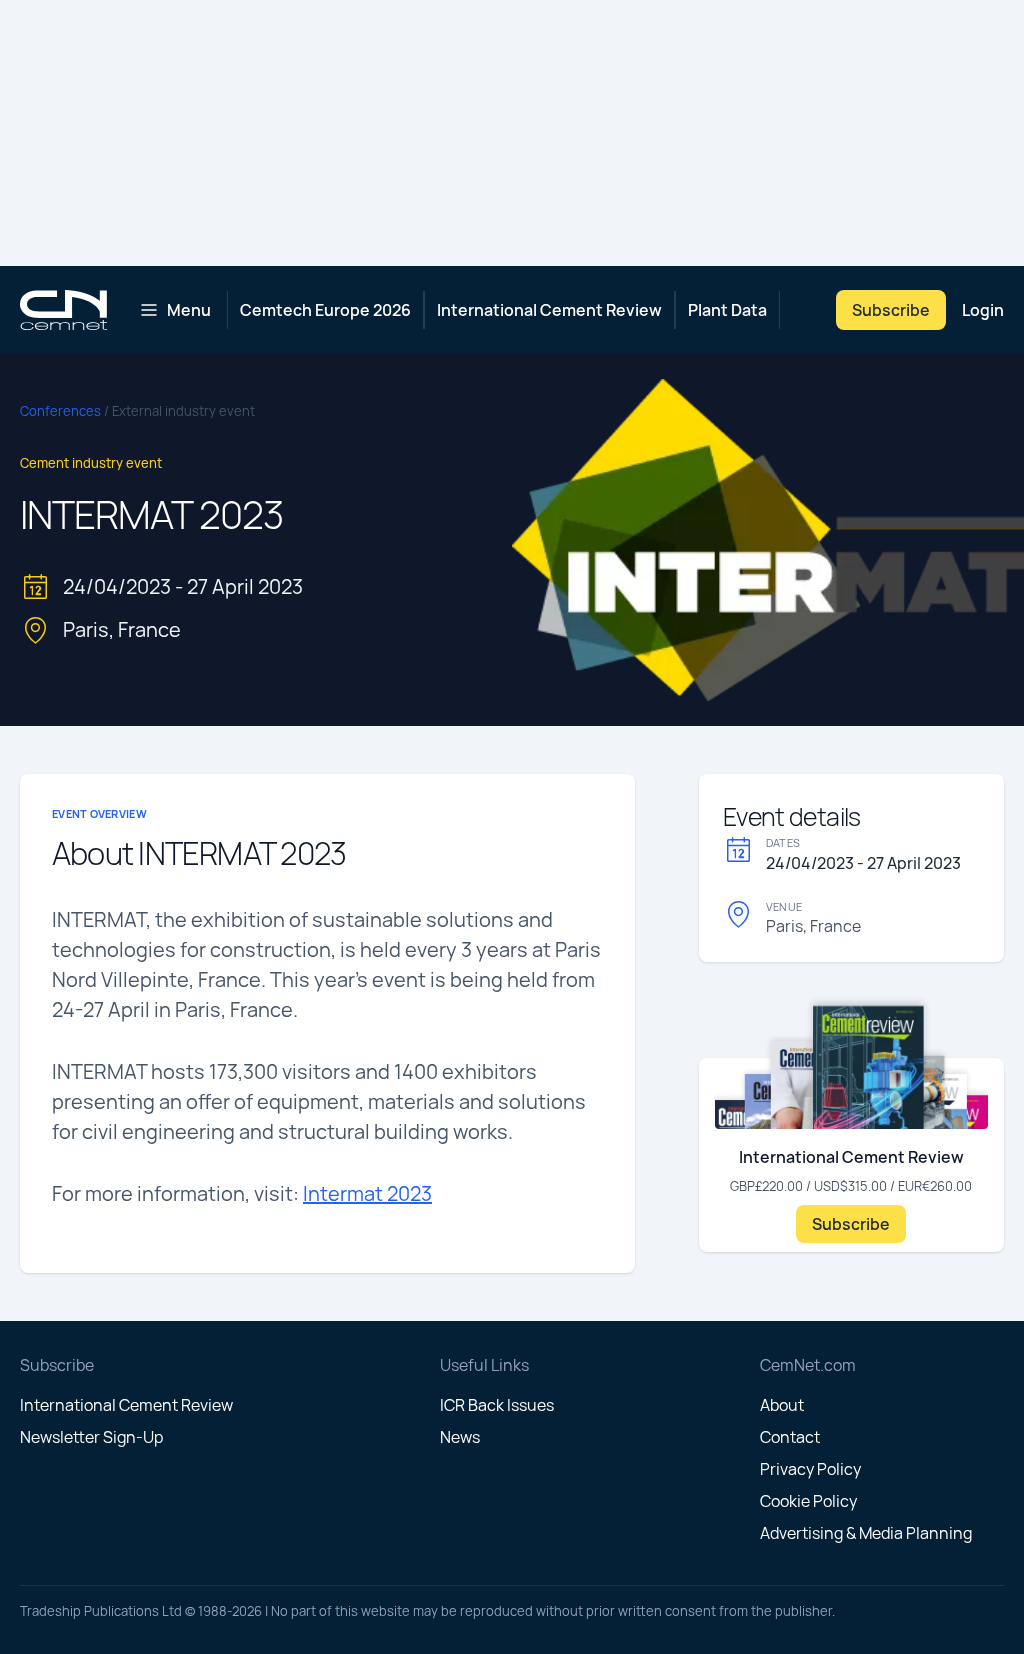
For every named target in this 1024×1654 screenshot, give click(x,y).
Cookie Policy (808, 1501)
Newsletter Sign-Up (91, 1437)
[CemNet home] (63, 310)
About (782, 1405)
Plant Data (727, 310)
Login (983, 310)
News (460, 1437)
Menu (189, 310)
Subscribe (891, 310)
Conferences (62, 411)
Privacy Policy (810, 1469)
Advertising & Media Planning (866, 1533)
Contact (790, 1437)
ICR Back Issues (497, 1405)
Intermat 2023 (367, 1193)
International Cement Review (549, 310)
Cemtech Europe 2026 (325, 310)
